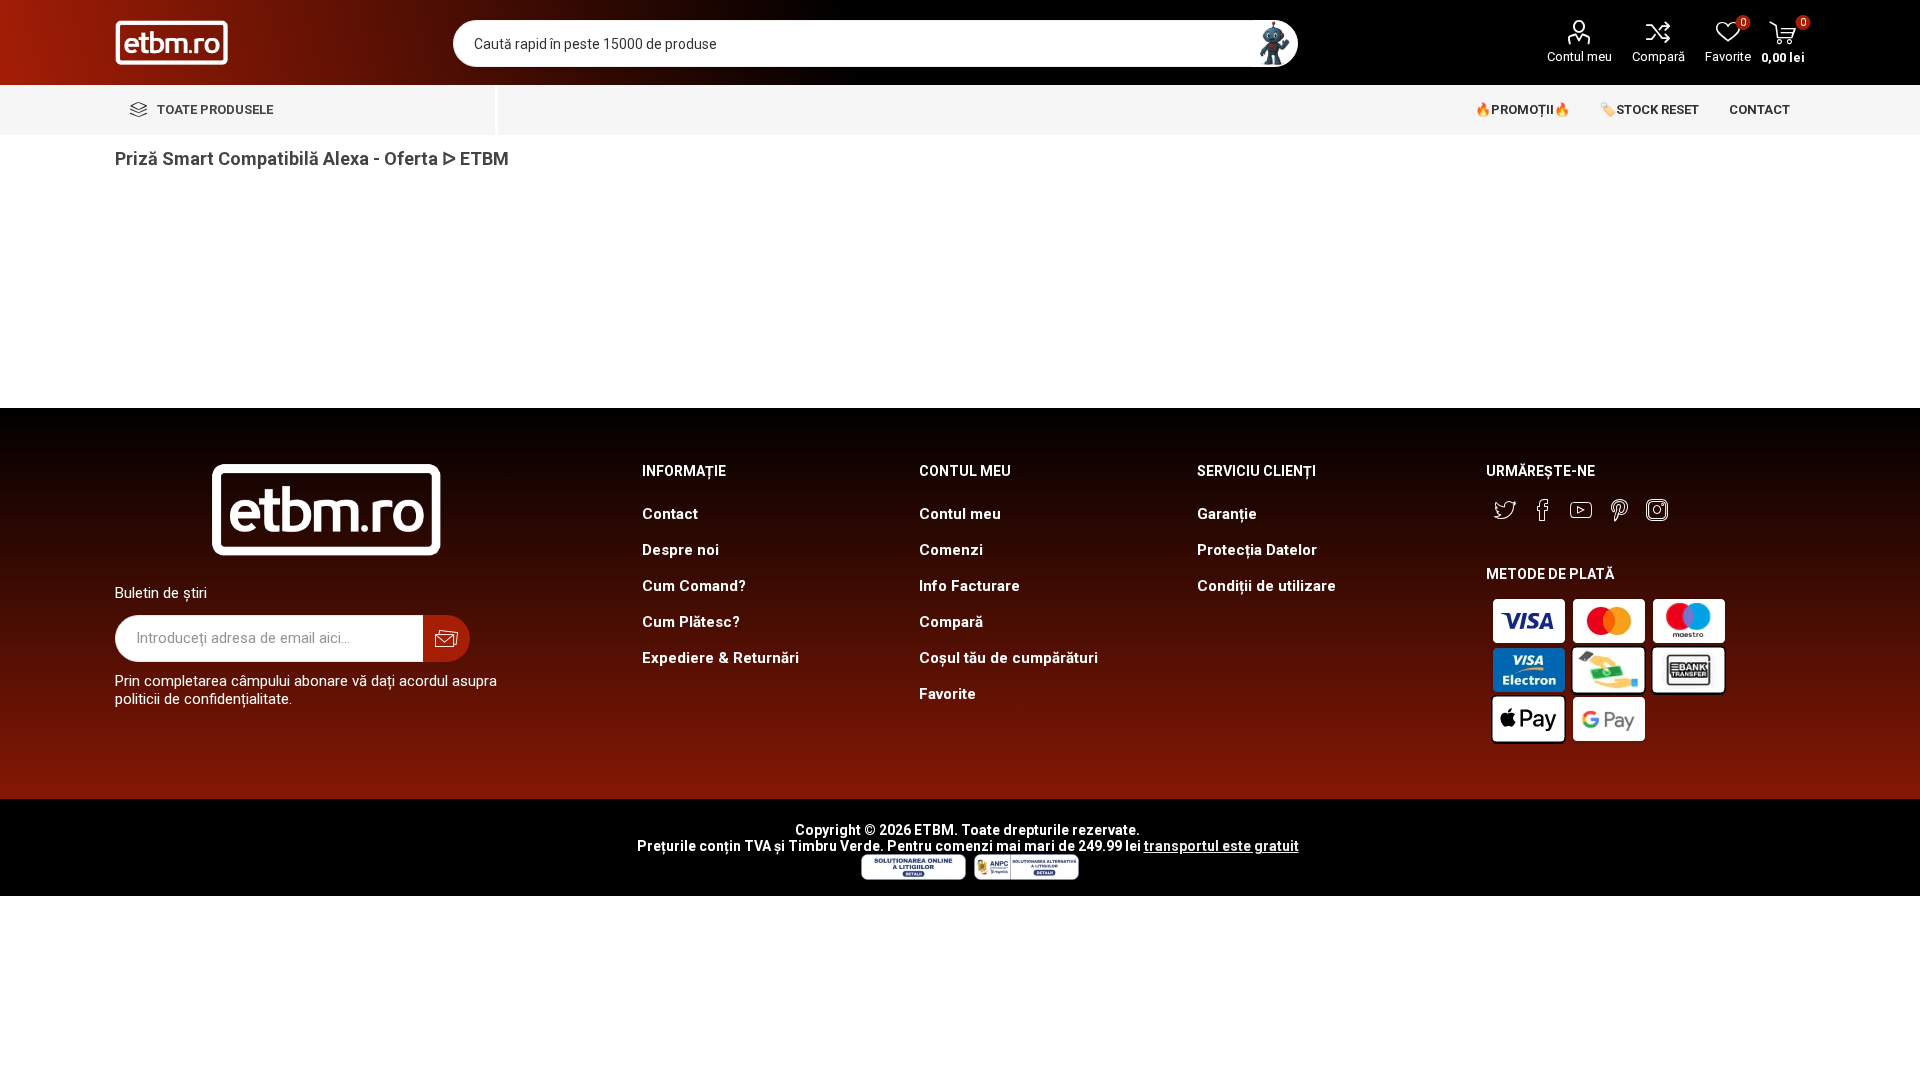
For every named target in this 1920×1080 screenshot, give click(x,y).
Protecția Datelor (1257, 550)
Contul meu (1579, 56)
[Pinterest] (1619, 510)
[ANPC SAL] (1024, 875)
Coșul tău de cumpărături (1008, 658)
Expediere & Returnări (720, 658)
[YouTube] (1581, 510)
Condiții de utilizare (1266, 586)
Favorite (947, 694)
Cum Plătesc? (691, 622)
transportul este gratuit (1221, 846)
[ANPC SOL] (912, 875)
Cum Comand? (694, 586)
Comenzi (951, 550)
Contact (670, 514)
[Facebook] (1543, 510)
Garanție (1227, 514)
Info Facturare (969, 586)
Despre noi (680, 550)
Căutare (1274, 43)
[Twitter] (1505, 510)
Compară (1658, 56)
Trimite (446, 638)
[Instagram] (1657, 510)
